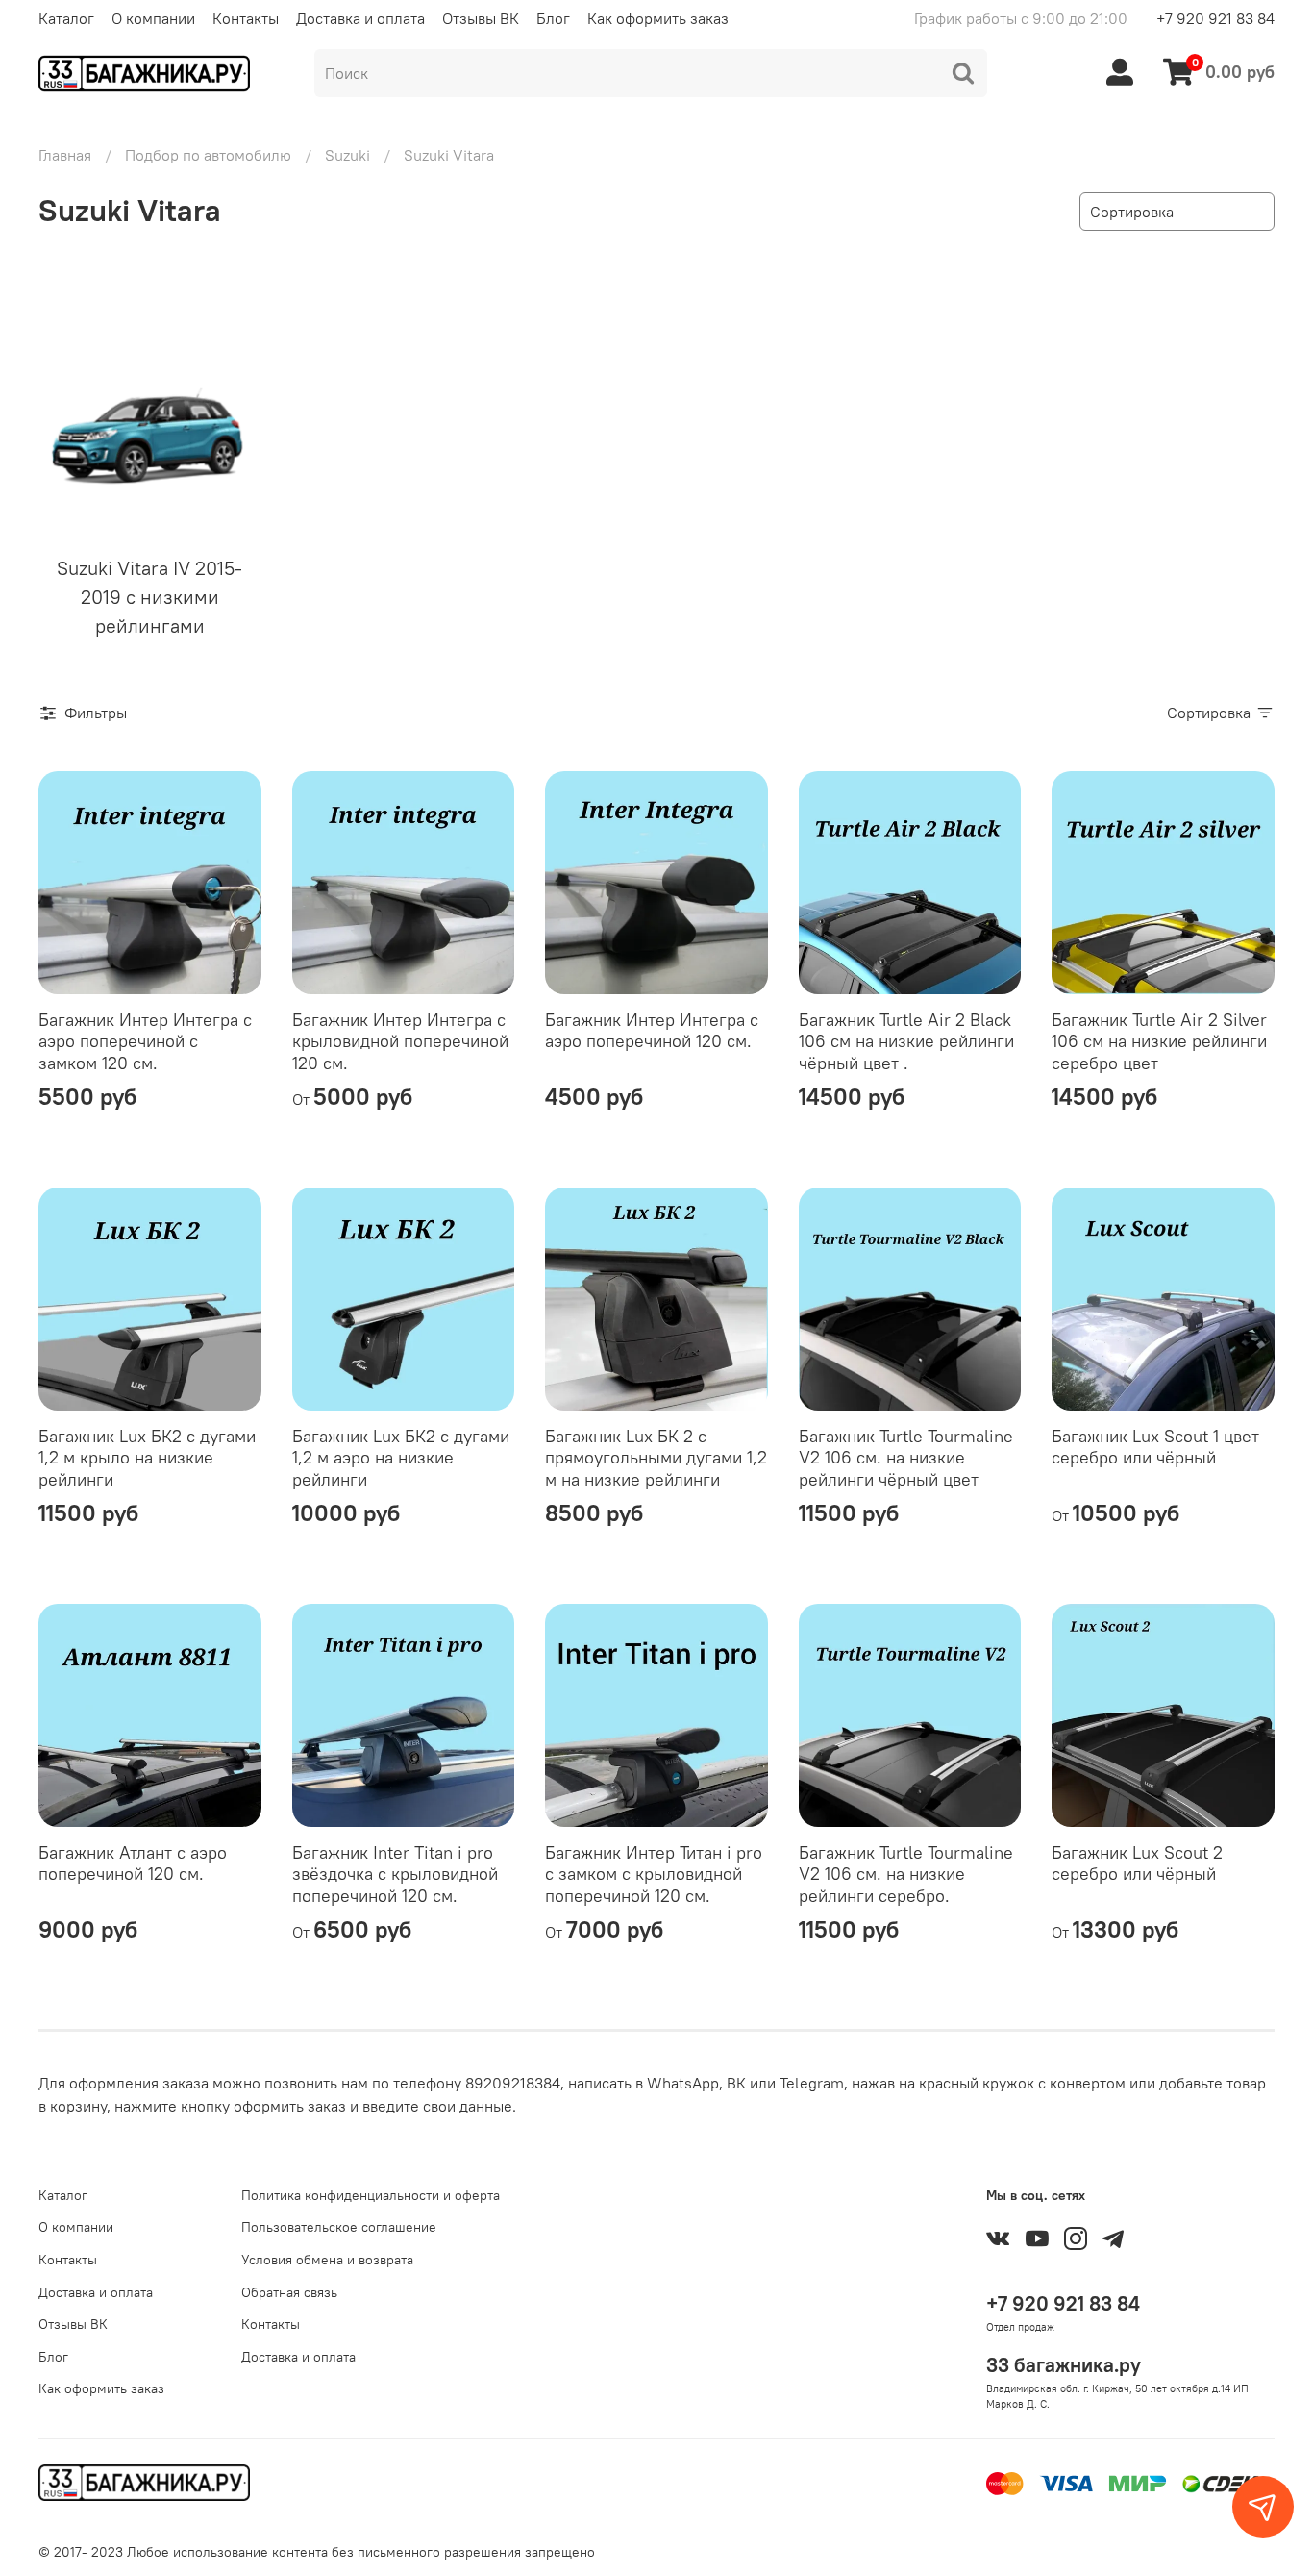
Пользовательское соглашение (339, 2227)
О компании (153, 18)
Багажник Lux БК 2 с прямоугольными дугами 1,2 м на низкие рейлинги (656, 1458)
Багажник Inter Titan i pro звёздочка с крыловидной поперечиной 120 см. (395, 1874)
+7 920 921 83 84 (1215, 18)
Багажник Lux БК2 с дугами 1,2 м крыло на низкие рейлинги (147, 1458)
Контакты (246, 18)
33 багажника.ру (1064, 2365)
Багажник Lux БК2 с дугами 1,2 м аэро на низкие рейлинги (401, 1458)
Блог (553, 18)
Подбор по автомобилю (208, 155)
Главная (65, 155)
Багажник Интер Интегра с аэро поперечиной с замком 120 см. (145, 1041)
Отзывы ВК (481, 18)
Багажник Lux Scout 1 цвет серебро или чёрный (1155, 1447)
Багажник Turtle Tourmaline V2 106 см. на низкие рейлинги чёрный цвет (906, 1458)
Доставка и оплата (360, 18)
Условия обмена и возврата (327, 2260)
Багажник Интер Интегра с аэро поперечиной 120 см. (652, 1031)
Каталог (66, 18)
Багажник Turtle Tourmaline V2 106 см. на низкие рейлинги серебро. (906, 1874)
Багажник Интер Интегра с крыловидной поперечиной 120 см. (400, 1041)
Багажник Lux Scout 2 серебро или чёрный (1137, 1863)
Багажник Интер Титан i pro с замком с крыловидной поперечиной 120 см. (654, 1874)
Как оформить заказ (658, 18)
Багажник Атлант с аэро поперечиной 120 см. (133, 1863)
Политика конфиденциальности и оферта (371, 2195)
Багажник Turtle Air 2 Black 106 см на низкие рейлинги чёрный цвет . (906, 1041)
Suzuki (347, 155)
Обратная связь (289, 2292)
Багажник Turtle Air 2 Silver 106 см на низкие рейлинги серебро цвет (1159, 1041)
